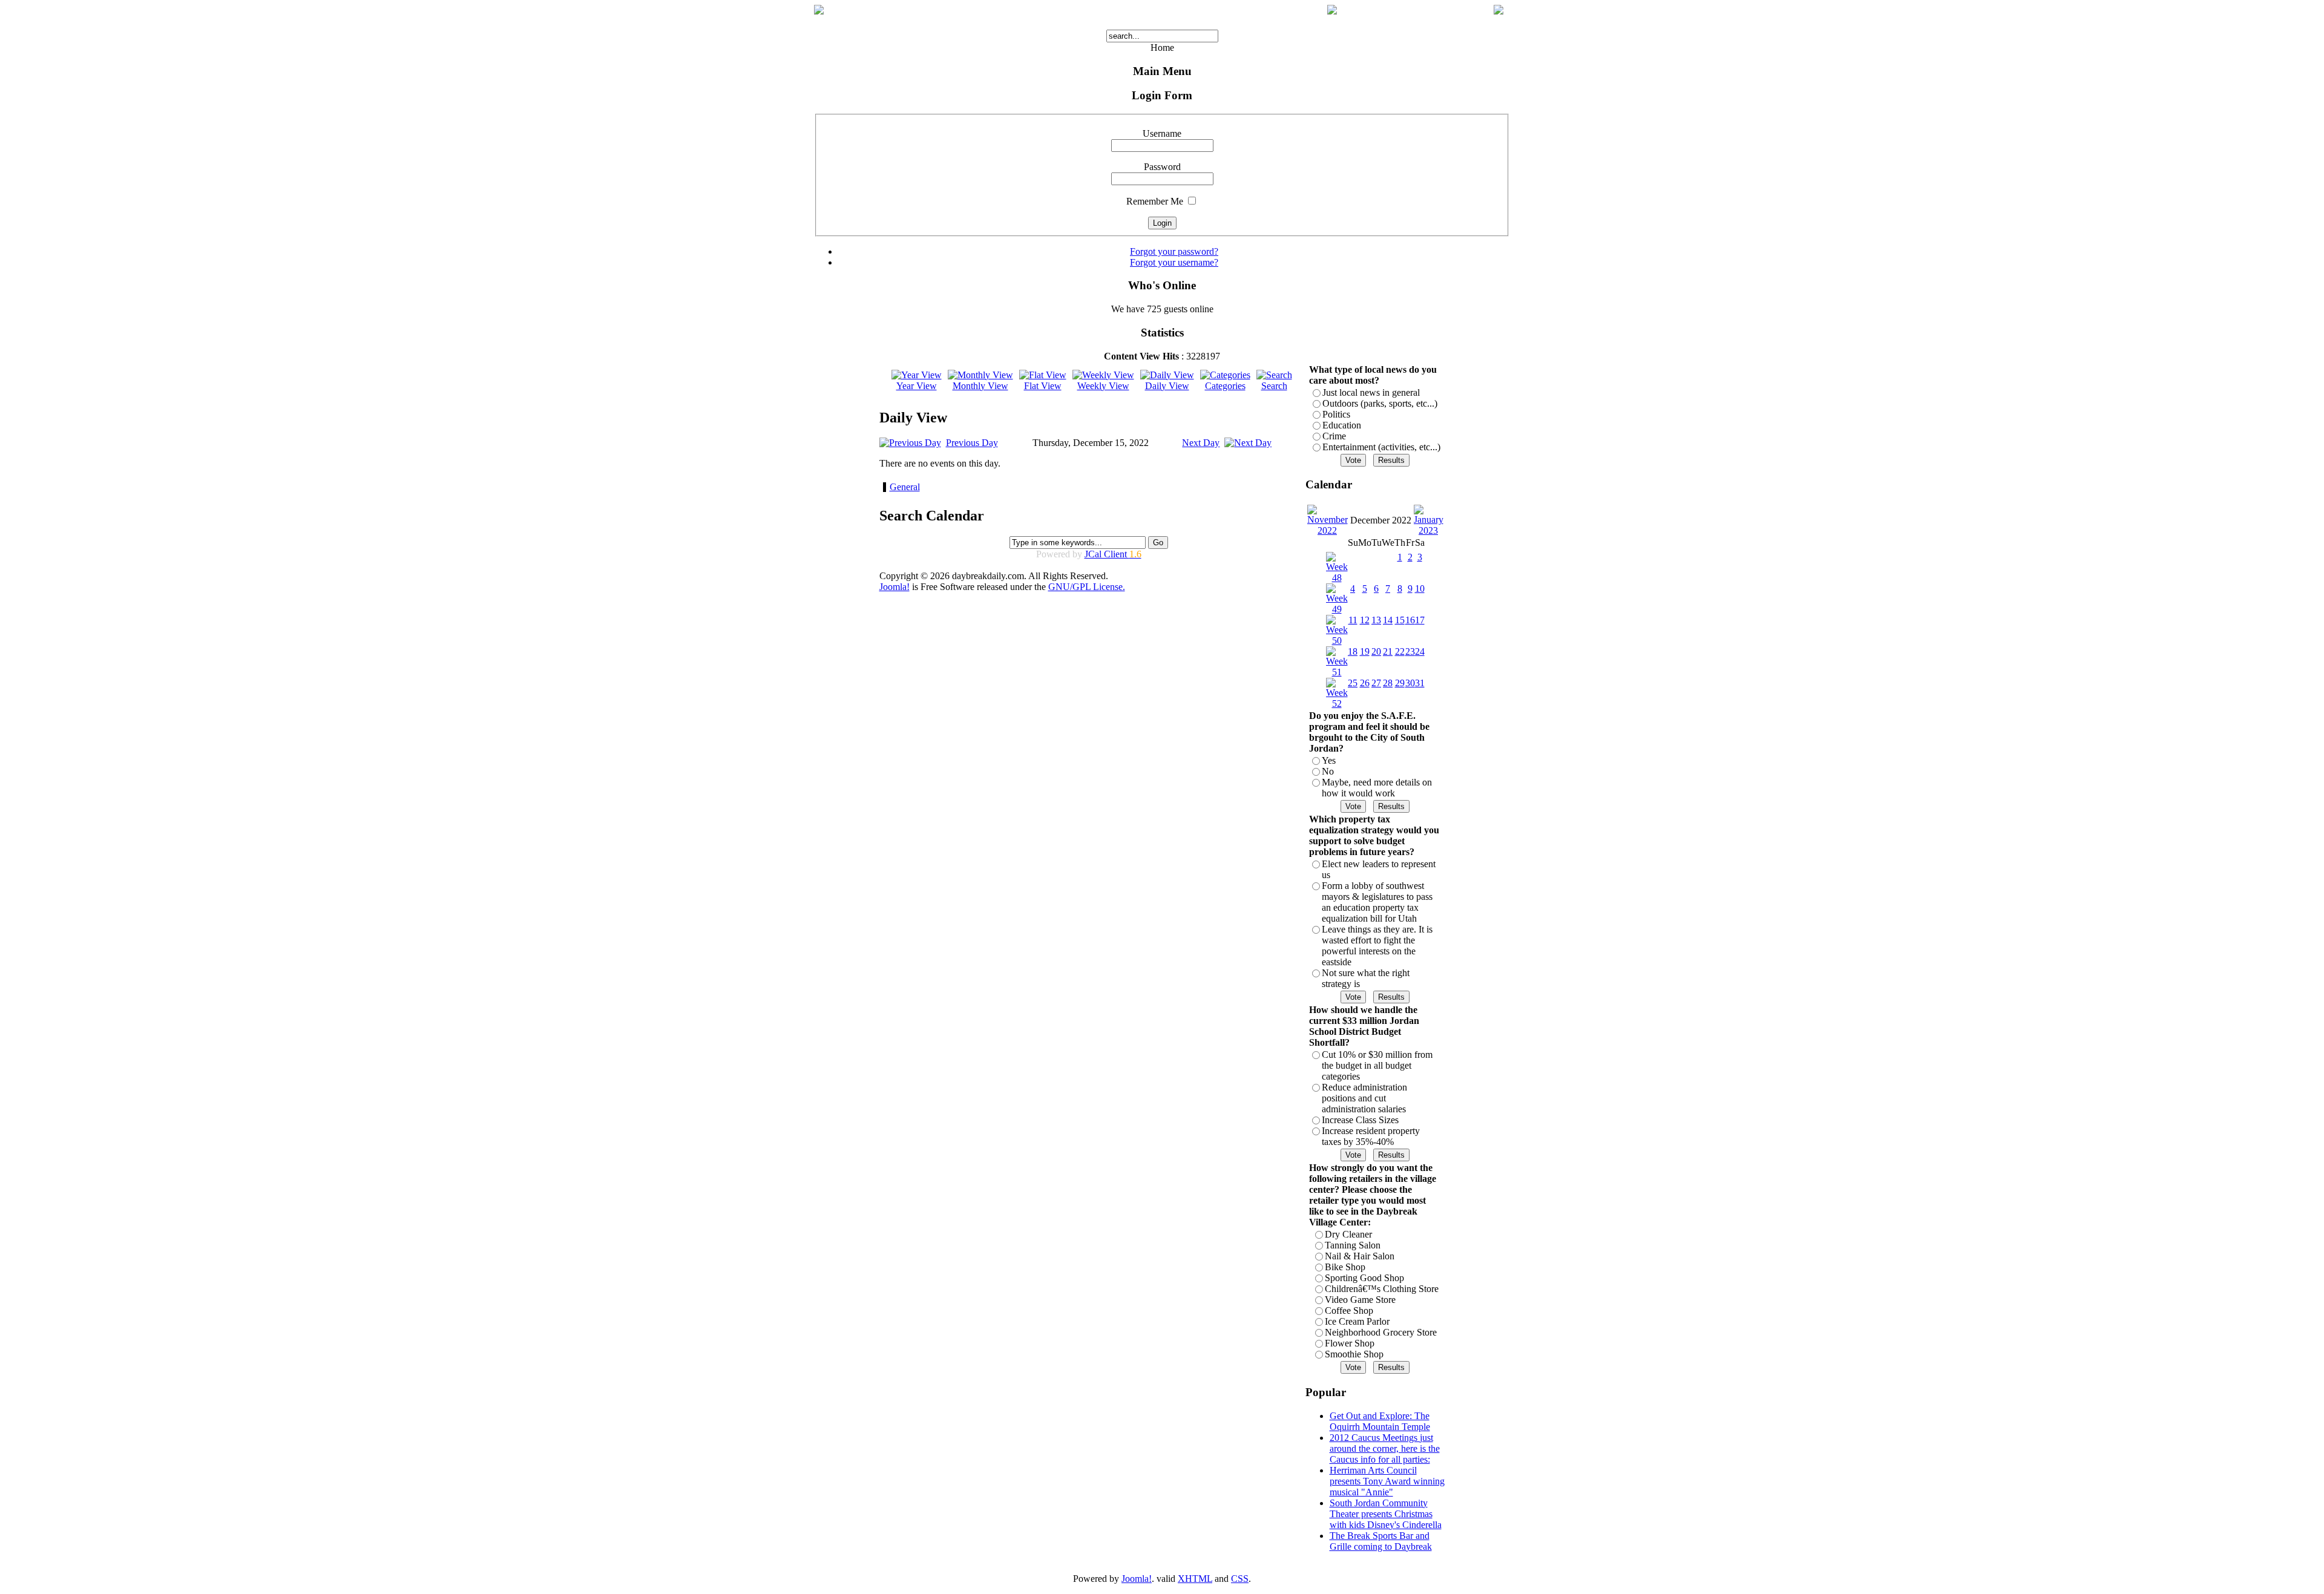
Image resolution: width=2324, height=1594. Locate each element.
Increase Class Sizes (1360, 1120)
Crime (1334, 436)
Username (1162, 133)
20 (1376, 651)
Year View (917, 386)
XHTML (1195, 1579)
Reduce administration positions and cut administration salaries (1364, 1098)
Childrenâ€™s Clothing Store (1382, 1289)
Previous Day (972, 443)
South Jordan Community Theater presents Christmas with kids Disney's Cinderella (1386, 1514)
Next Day (1201, 443)
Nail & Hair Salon (1360, 1256)
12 (1365, 620)
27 (1376, 683)
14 (1388, 620)
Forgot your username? (1174, 262)
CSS (1240, 1579)
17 (1420, 620)
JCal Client (1113, 554)
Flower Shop (1350, 1343)
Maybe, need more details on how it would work (1377, 788)
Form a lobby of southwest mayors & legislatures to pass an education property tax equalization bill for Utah (1377, 902)
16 (1410, 620)
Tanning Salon (1353, 1245)
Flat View (1043, 386)
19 (1365, 651)
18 (1353, 651)
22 (1400, 651)
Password (1162, 167)
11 (1353, 620)
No (1328, 771)
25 (1353, 683)
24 (1420, 651)
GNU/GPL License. (1087, 587)
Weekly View (1103, 386)
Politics (1336, 414)
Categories (1225, 386)
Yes (1329, 760)
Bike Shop (1345, 1267)
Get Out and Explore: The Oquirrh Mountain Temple (1380, 1421)
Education (1342, 425)
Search (1274, 386)
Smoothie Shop (1354, 1354)
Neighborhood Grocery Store (1381, 1332)
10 (1420, 589)
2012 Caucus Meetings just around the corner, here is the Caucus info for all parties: (1385, 1448)
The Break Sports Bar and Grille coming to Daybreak (1381, 1541)
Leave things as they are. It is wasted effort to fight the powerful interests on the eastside (1377, 946)
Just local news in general (1371, 392)
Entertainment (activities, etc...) (1381, 447)
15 (1400, 620)
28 (1388, 683)
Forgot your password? (1174, 251)
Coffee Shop (1349, 1310)
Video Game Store (1360, 1300)
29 (1400, 683)
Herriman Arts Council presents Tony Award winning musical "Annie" (1387, 1481)
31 (1420, 683)
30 (1410, 683)
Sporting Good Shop (1364, 1278)
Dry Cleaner (1348, 1234)
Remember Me (1155, 201)
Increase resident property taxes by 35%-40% (1371, 1136)
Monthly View (980, 386)
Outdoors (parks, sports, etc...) (1380, 403)
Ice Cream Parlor (1357, 1321)
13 (1376, 620)
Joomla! (894, 587)
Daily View (1167, 386)
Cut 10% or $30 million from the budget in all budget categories (1377, 1065)
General (905, 487)
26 (1365, 683)
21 (1388, 651)
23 (1410, 651)
